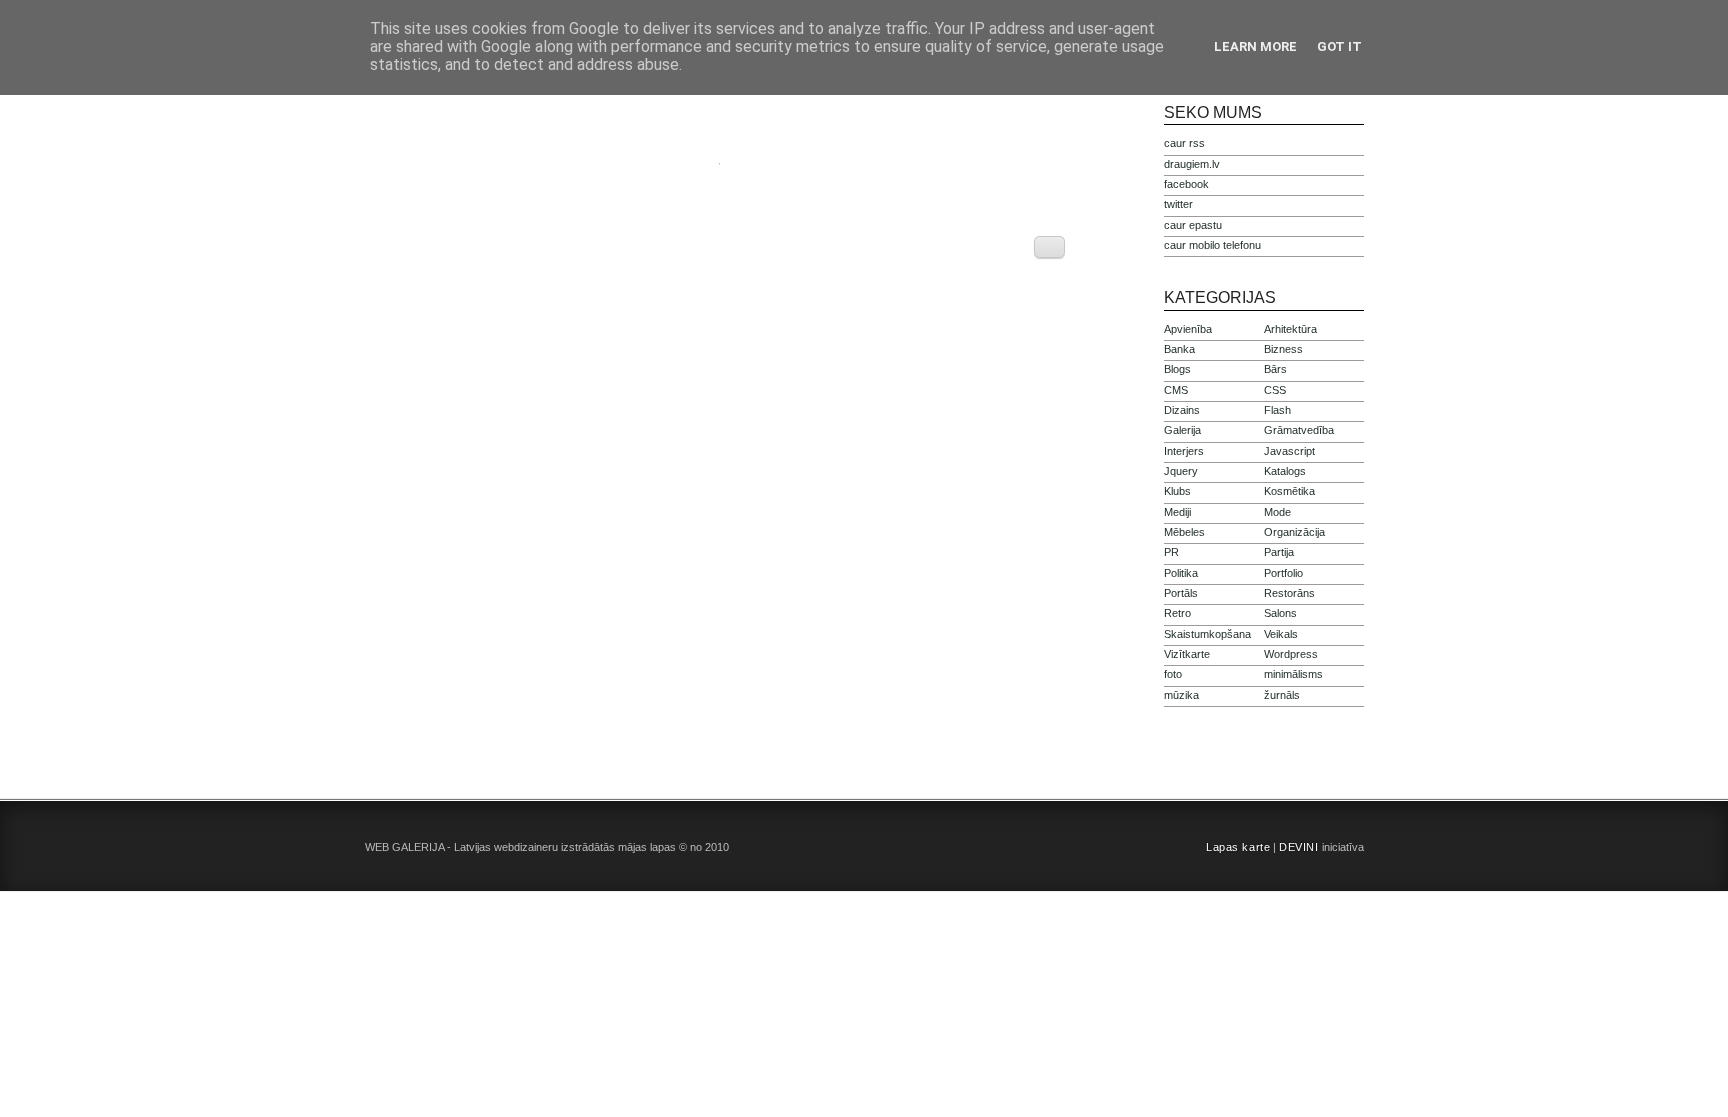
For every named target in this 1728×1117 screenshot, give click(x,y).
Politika (1181, 573)
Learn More (1255, 46)
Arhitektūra (1290, 329)
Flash (1277, 410)
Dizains (1182, 410)
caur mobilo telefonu (1212, 245)
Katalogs (1285, 471)
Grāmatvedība (1299, 430)
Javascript (1289, 451)
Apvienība (1188, 329)
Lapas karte (1238, 847)
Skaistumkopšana (1207, 634)
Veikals (1281, 634)
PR (1171, 552)
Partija (1279, 552)
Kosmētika (1289, 491)
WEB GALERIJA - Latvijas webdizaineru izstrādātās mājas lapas (520, 847)
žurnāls (1282, 695)
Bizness (1283, 349)
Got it (1339, 46)
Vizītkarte (1187, 654)
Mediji (1177, 512)
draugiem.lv (1192, 164)
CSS (1275, 390)
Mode (1277, 512)
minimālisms (1293, 674)
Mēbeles (1184, 532)
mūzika (1181, 695)
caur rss (1184, 143)
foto (1173, 674)
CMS (1176, 390)
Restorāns (1289, 593)
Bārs (1275, 369)
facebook (1186, 184)
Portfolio (1283, 573)
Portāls (1181, 593)
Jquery (1181, 471)
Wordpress (1291, 654)
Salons (1280, 613)
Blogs (1177, 369)
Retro (1177, 613)
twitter (1178, 204)
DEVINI (1298, 847)
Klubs (1177, 491)
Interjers (1184, 451)
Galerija (1182, 430)
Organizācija (1294, 532)
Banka (1179, 349)
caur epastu (1193, 225)
